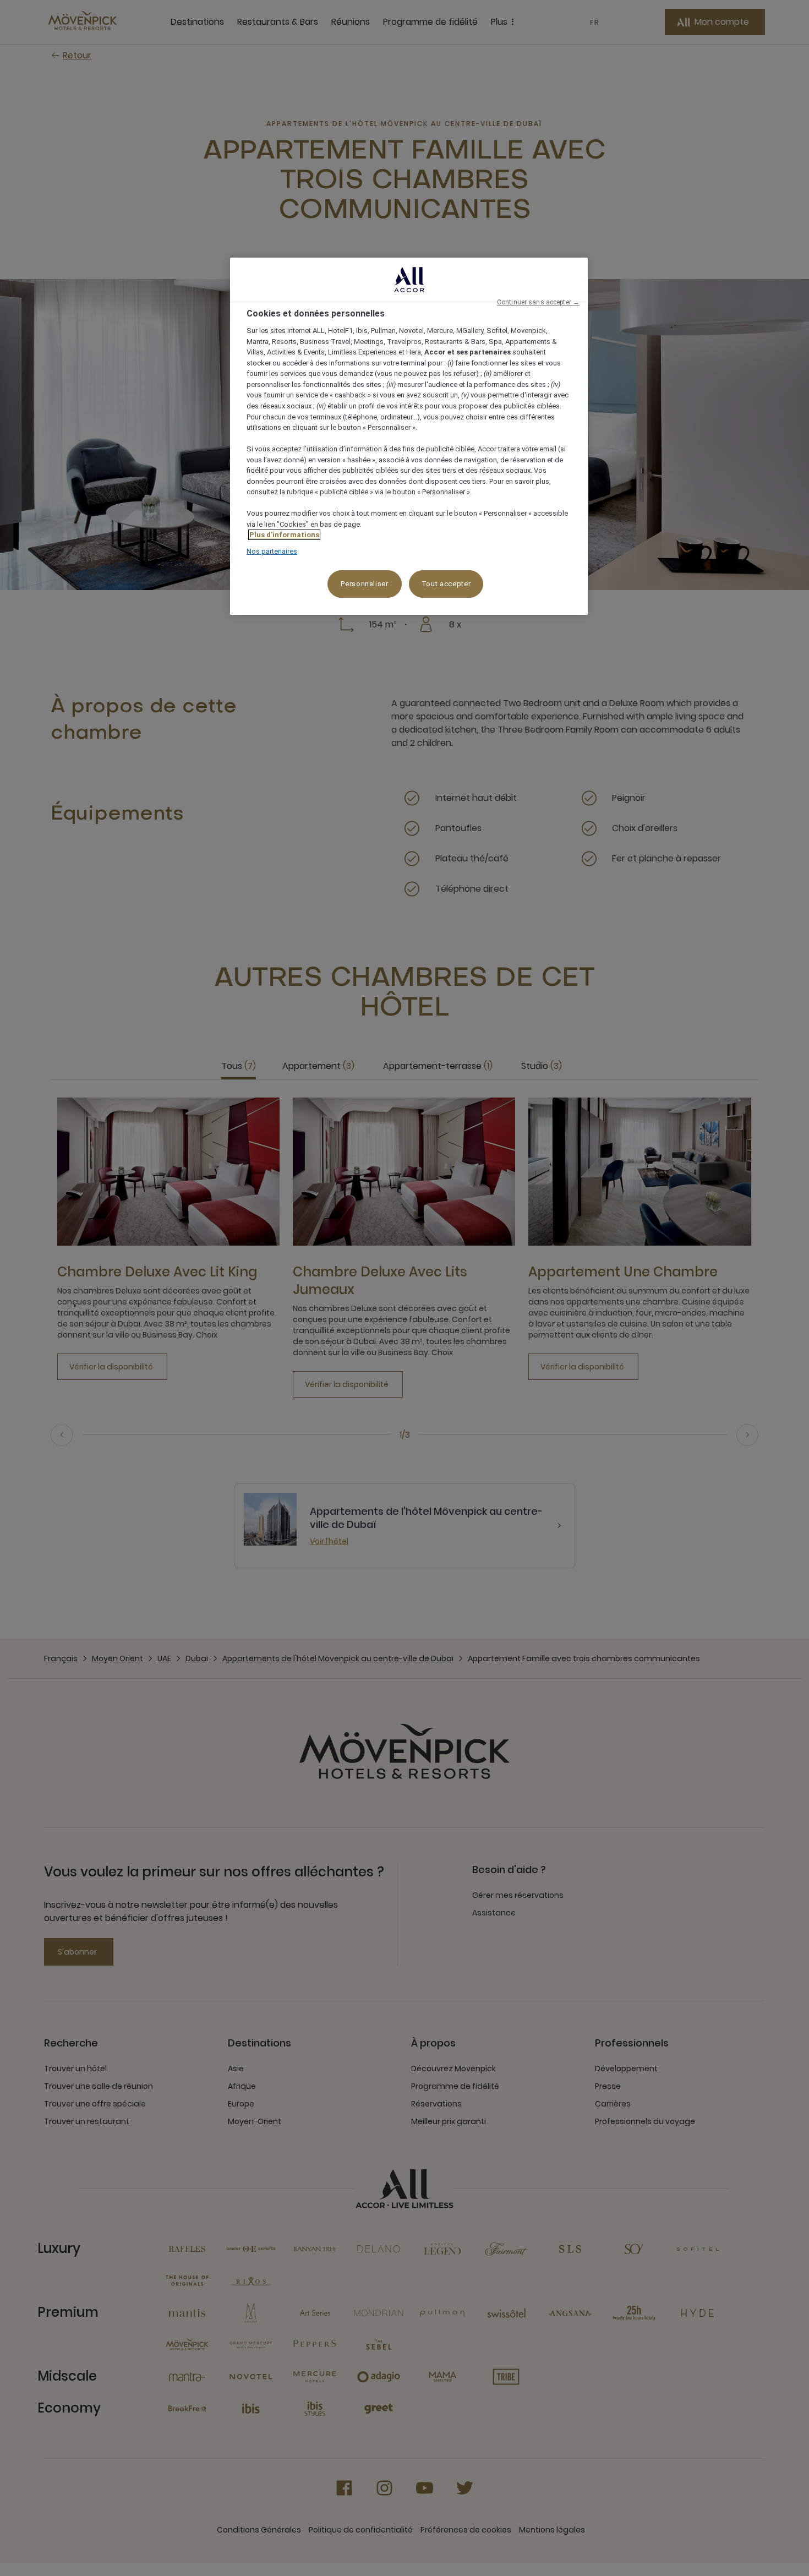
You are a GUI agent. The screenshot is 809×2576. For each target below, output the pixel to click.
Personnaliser (364, 584)
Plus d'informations (284, 535)
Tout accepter (446, 584)
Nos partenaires (272, 551)
